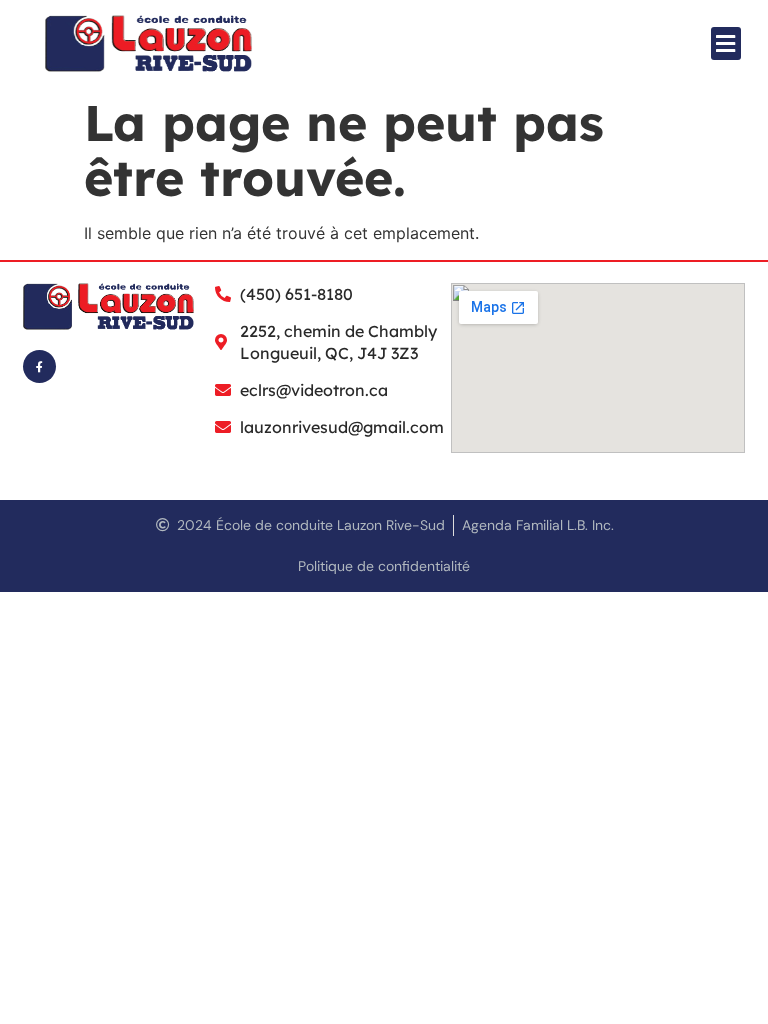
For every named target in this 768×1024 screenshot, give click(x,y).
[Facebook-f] (39, 366)
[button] (726, 43)
